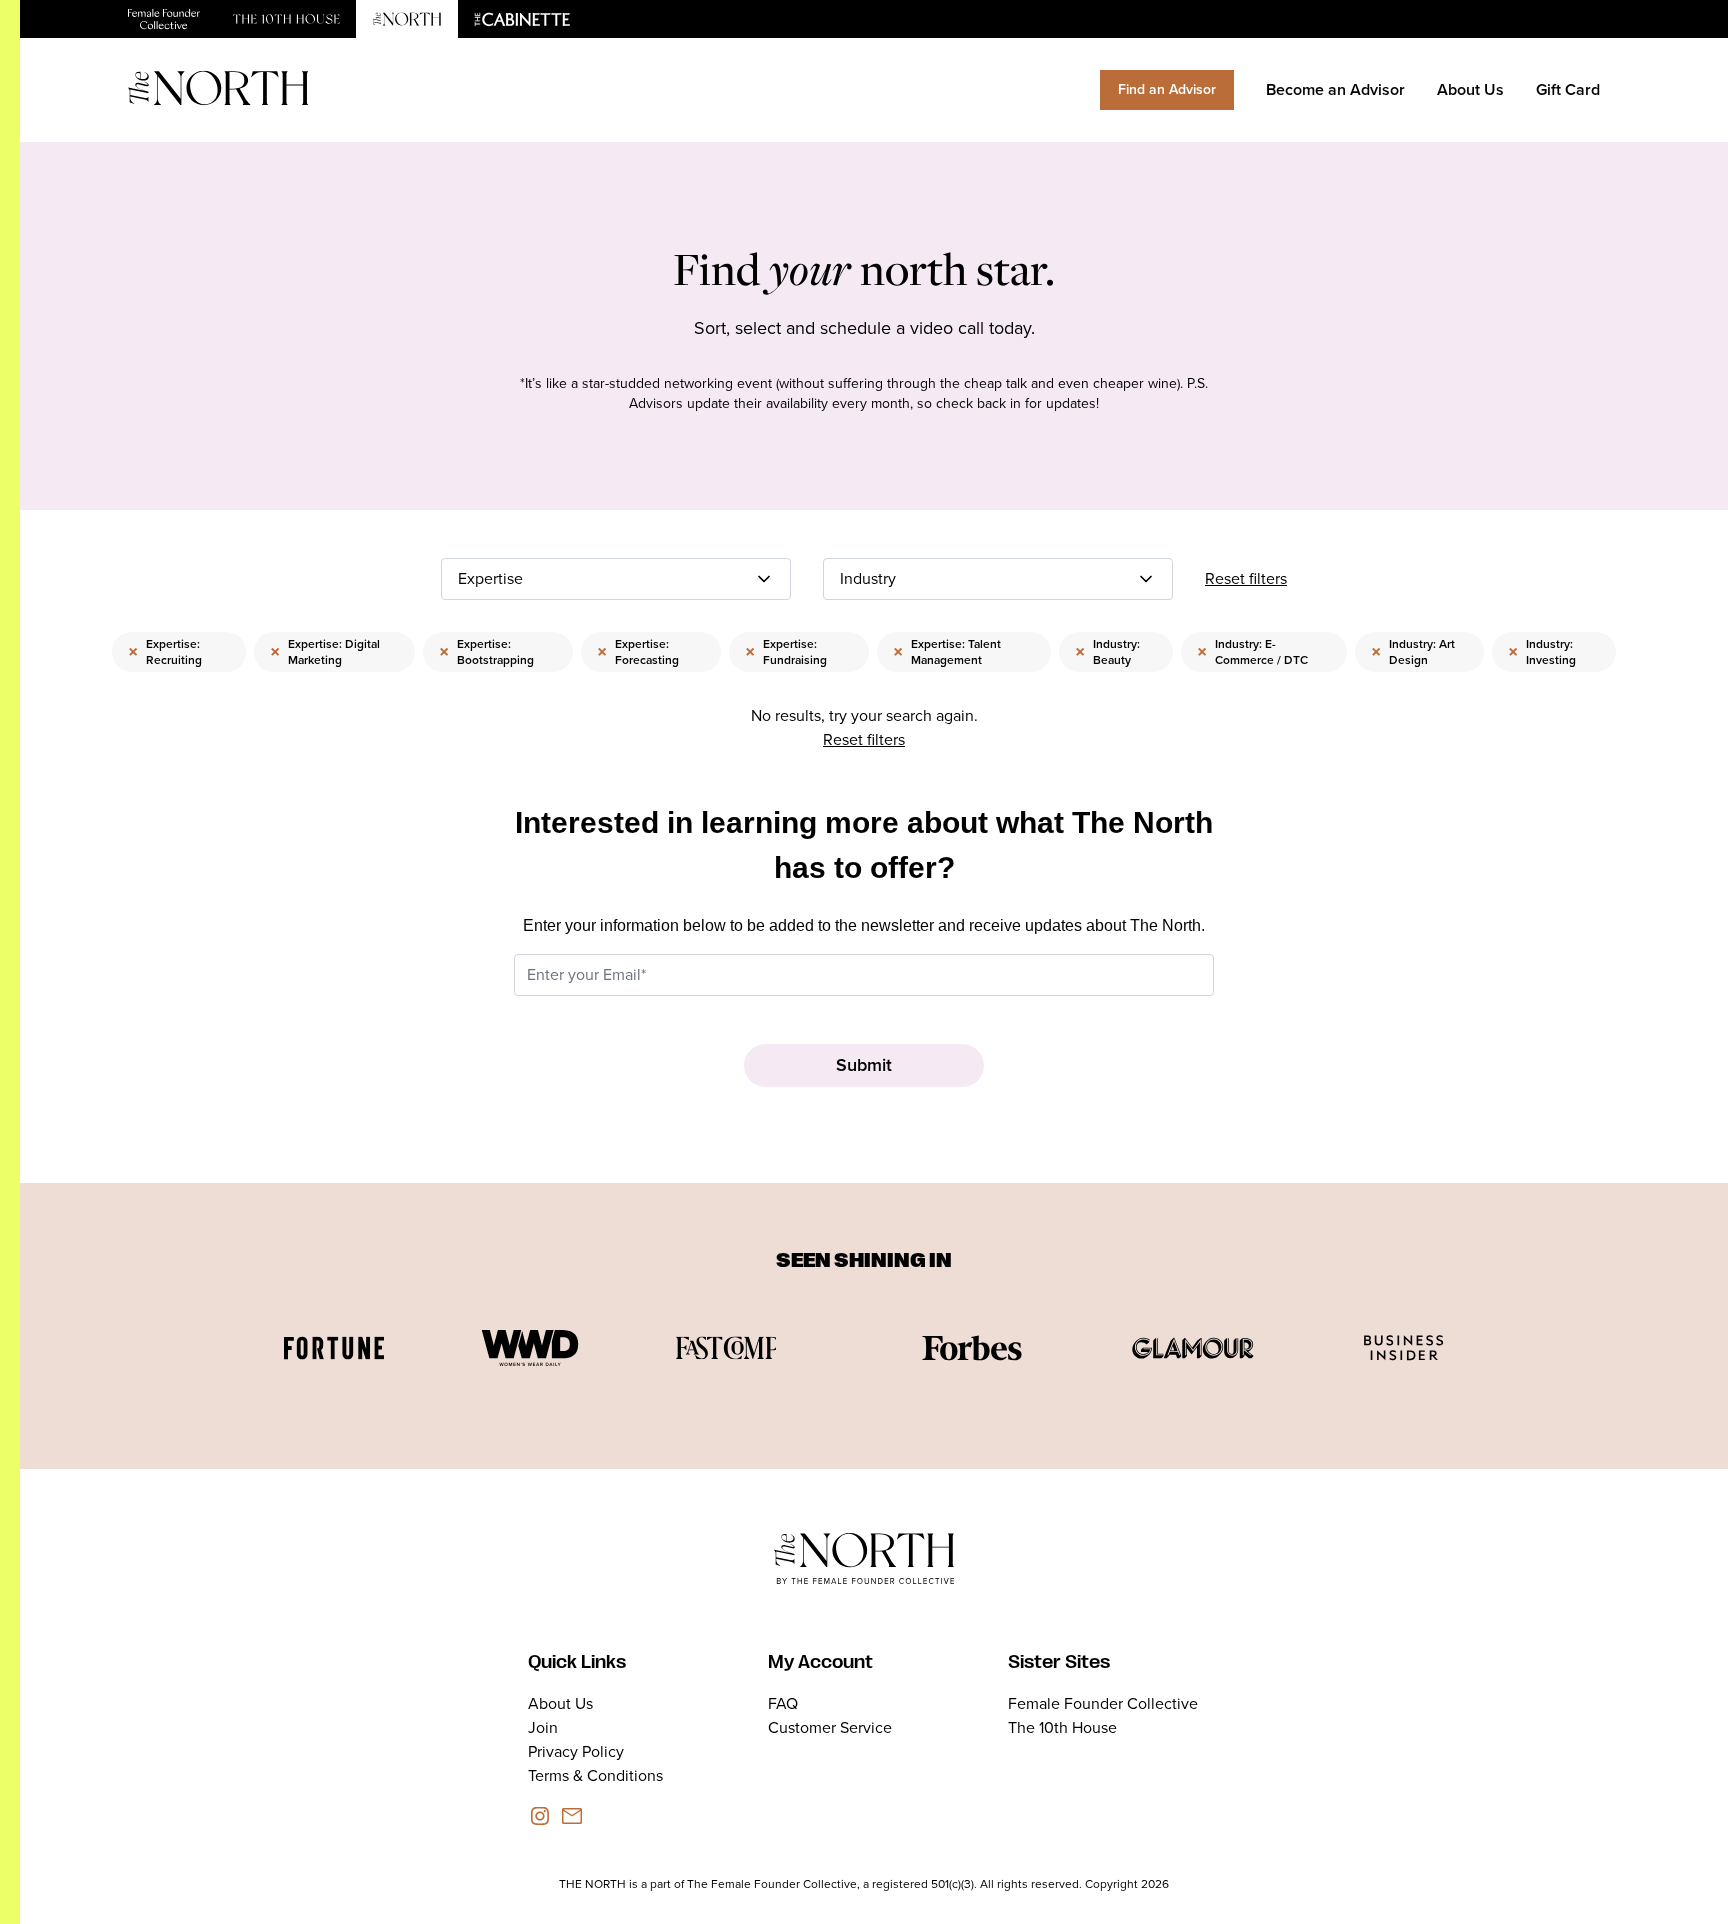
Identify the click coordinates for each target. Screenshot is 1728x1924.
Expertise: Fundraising (786, 652)
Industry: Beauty (1107, 652)
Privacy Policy (576, 1751)
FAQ (783, 1703)
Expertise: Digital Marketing (325, 652)
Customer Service (830, 1727)
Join (543, 1727)
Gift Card (1568, 89)
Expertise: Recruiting (165, 652)
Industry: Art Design (1413, 652)
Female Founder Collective (1103, 1703)
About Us (1470, 89)
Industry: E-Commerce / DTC (1252, 652)
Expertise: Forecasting (638, 652)
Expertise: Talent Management (947, 652)
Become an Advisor (1335, 89)
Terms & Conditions (595, 1775)
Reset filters (1246, 578)
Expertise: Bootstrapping (486, 652)
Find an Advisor (1167, 89)
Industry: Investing (1542, 652)
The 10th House (1062, 1727)
